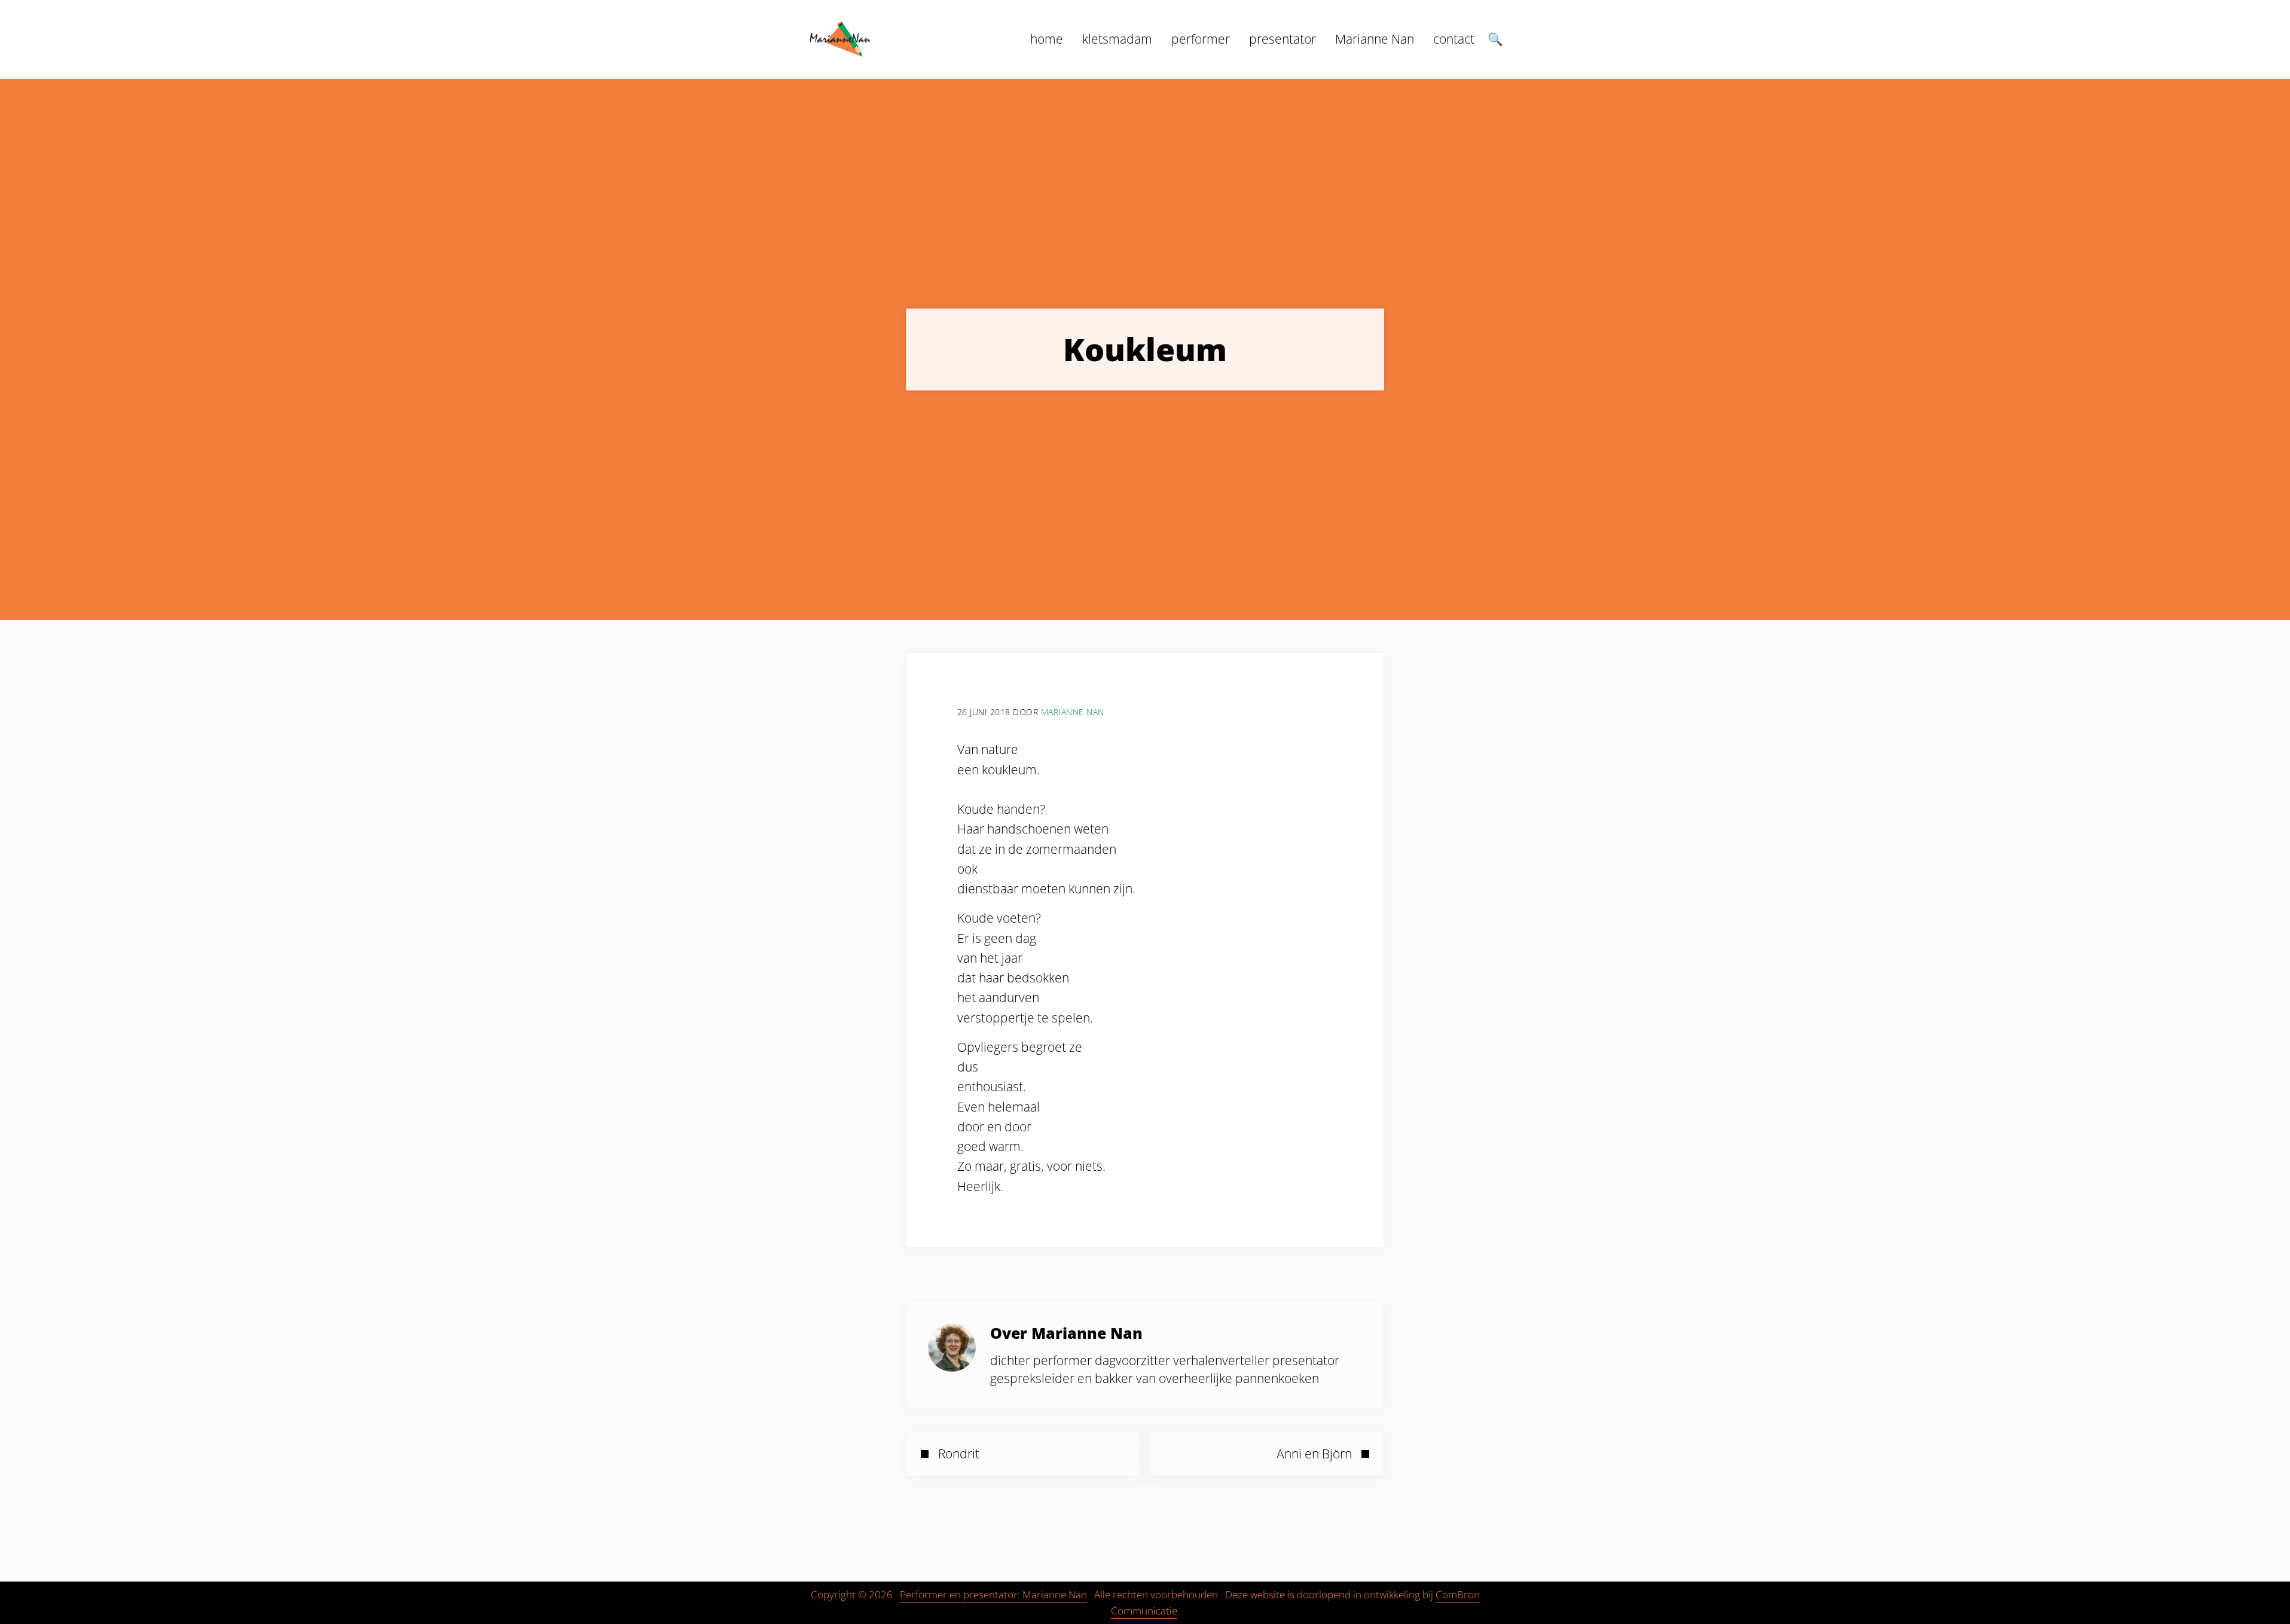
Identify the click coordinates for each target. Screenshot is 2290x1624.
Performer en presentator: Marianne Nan (993, 1594)
